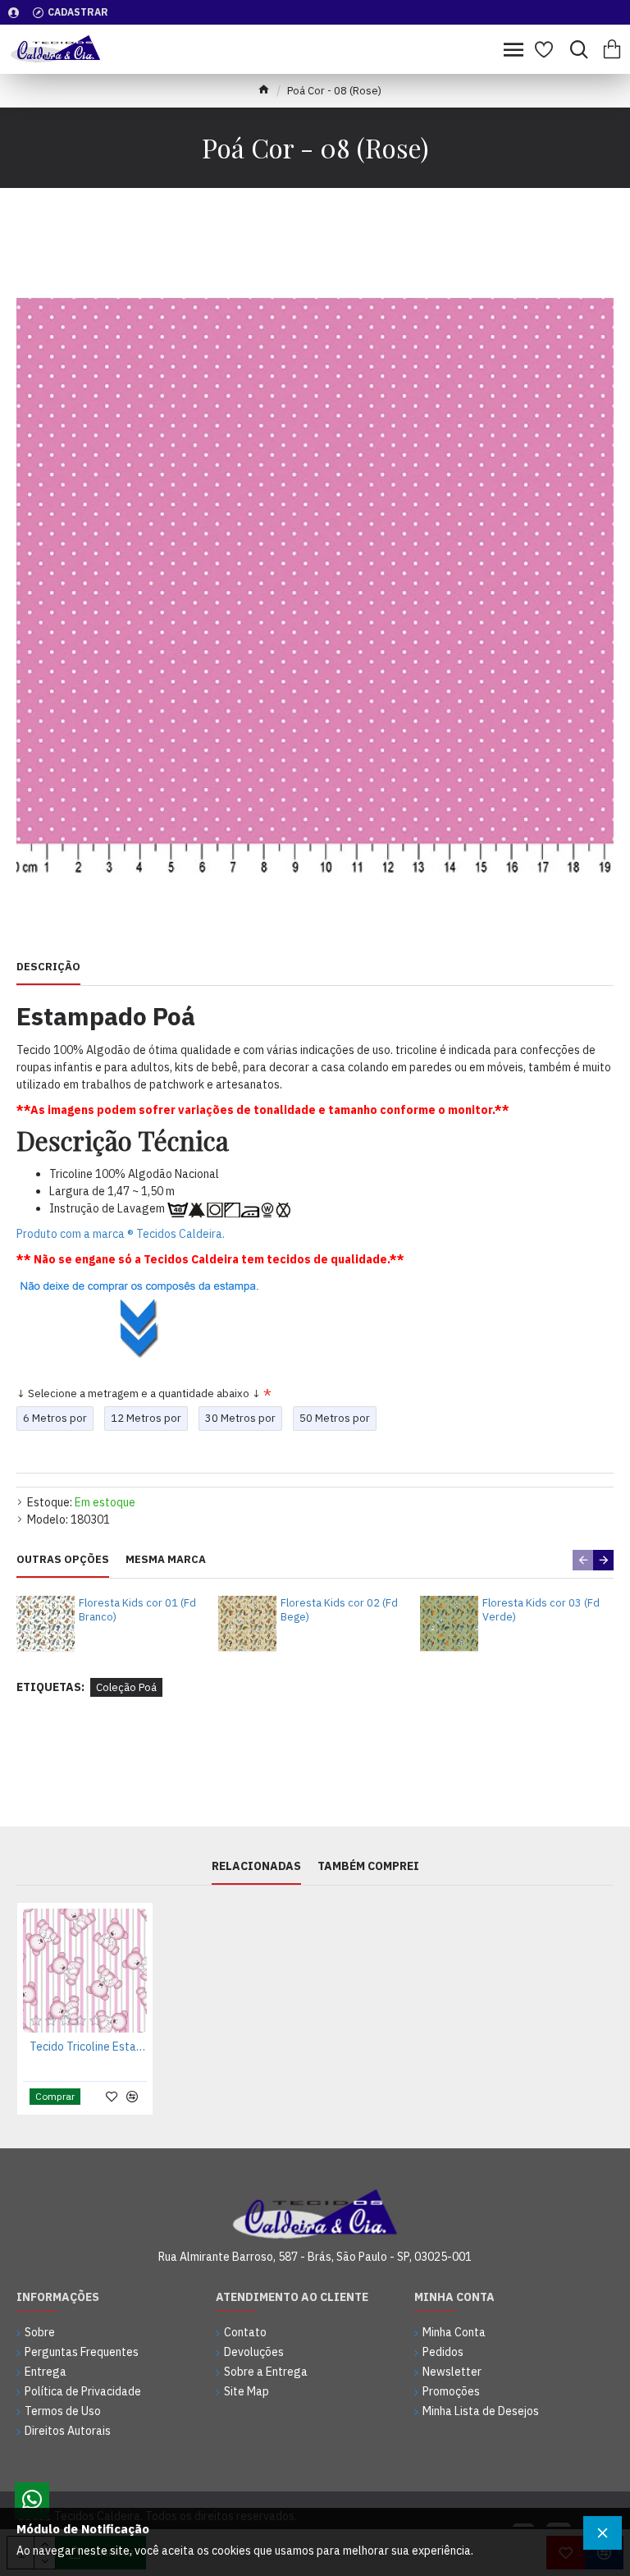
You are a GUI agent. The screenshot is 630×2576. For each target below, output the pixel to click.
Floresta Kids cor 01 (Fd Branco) (137, 1610)
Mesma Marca (166, 1560)
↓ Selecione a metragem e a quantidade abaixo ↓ (139, 1393)
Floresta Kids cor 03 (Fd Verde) (541, 1610)
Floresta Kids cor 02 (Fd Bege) (339, 1610)
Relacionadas (256, 1866)
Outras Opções (63, 1560)
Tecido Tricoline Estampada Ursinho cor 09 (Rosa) (88, 2047)
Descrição (48, 967)
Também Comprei (368, 1866)
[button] (583, 1560)
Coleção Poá (126, 1687)
